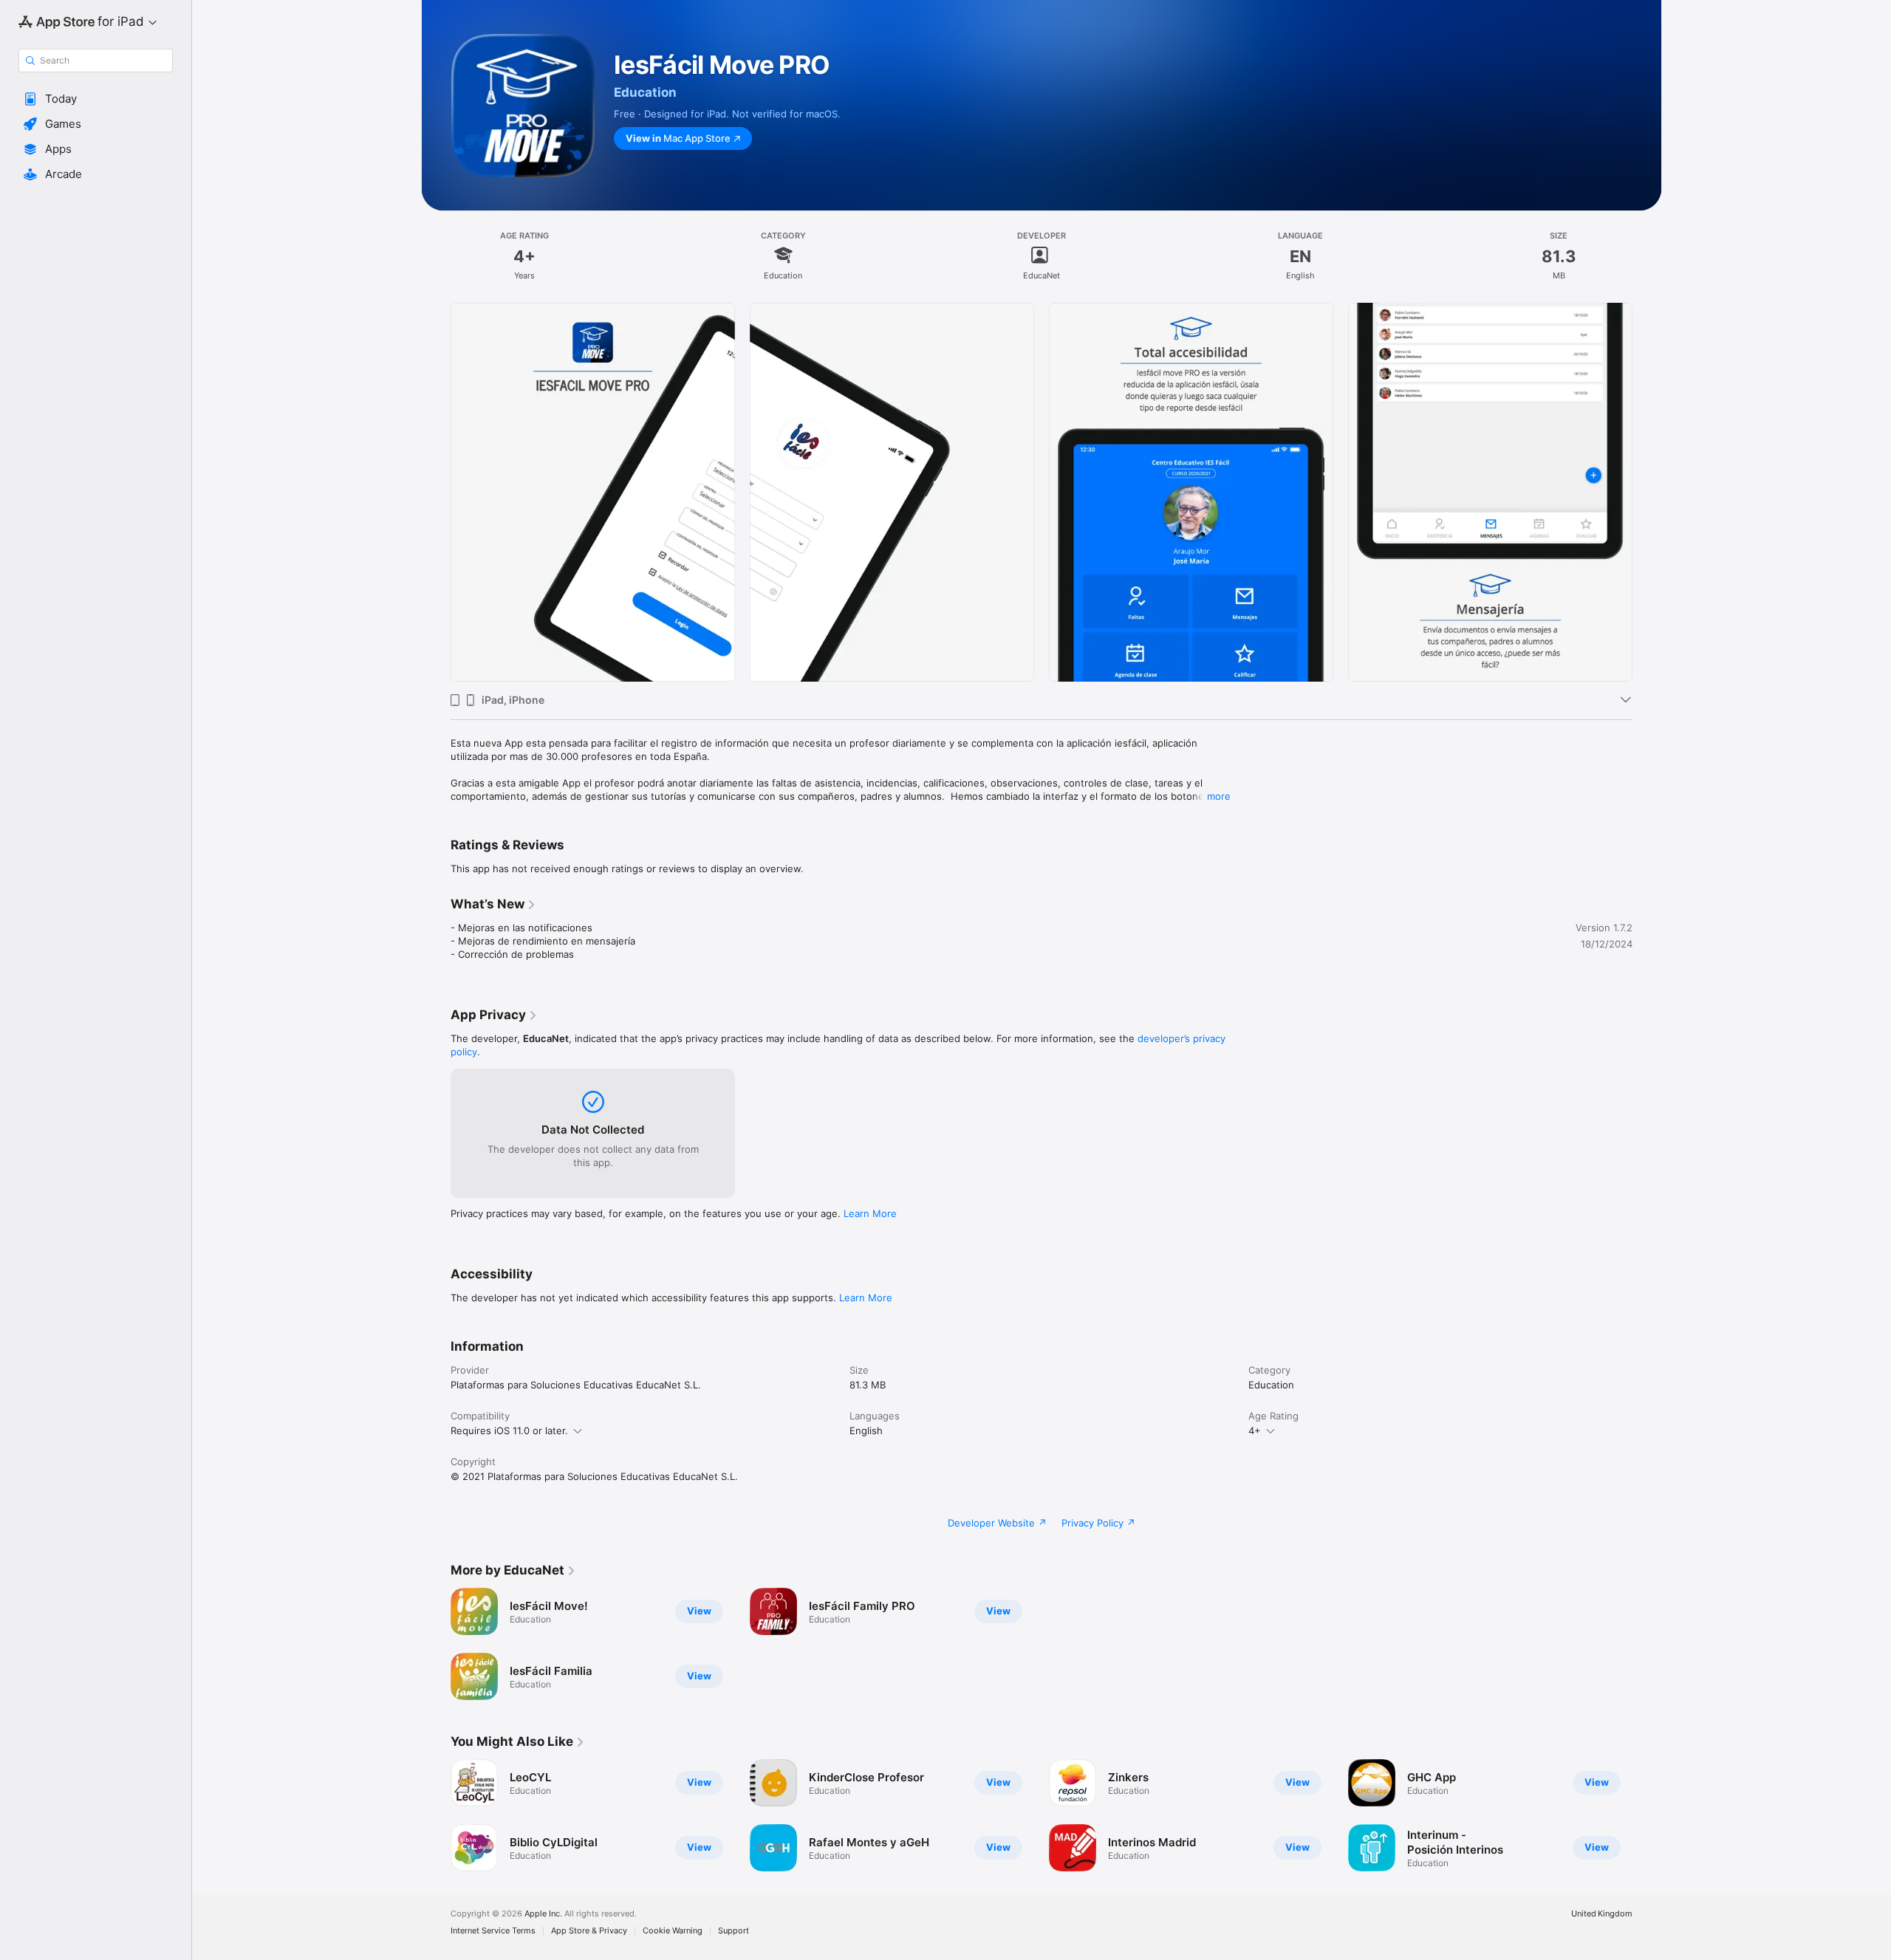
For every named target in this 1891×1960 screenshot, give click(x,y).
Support (734, 1931)
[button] (96, 99)
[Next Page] (1647, 493)
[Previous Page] (436, 493)
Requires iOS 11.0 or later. (509, 1430)
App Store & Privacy (589, 1931)
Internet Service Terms (493, 1931)
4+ (1255, 1430)
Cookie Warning (673, 1931)
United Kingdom (1602, 1914)
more (1219, 796)
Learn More (870, 1213)
